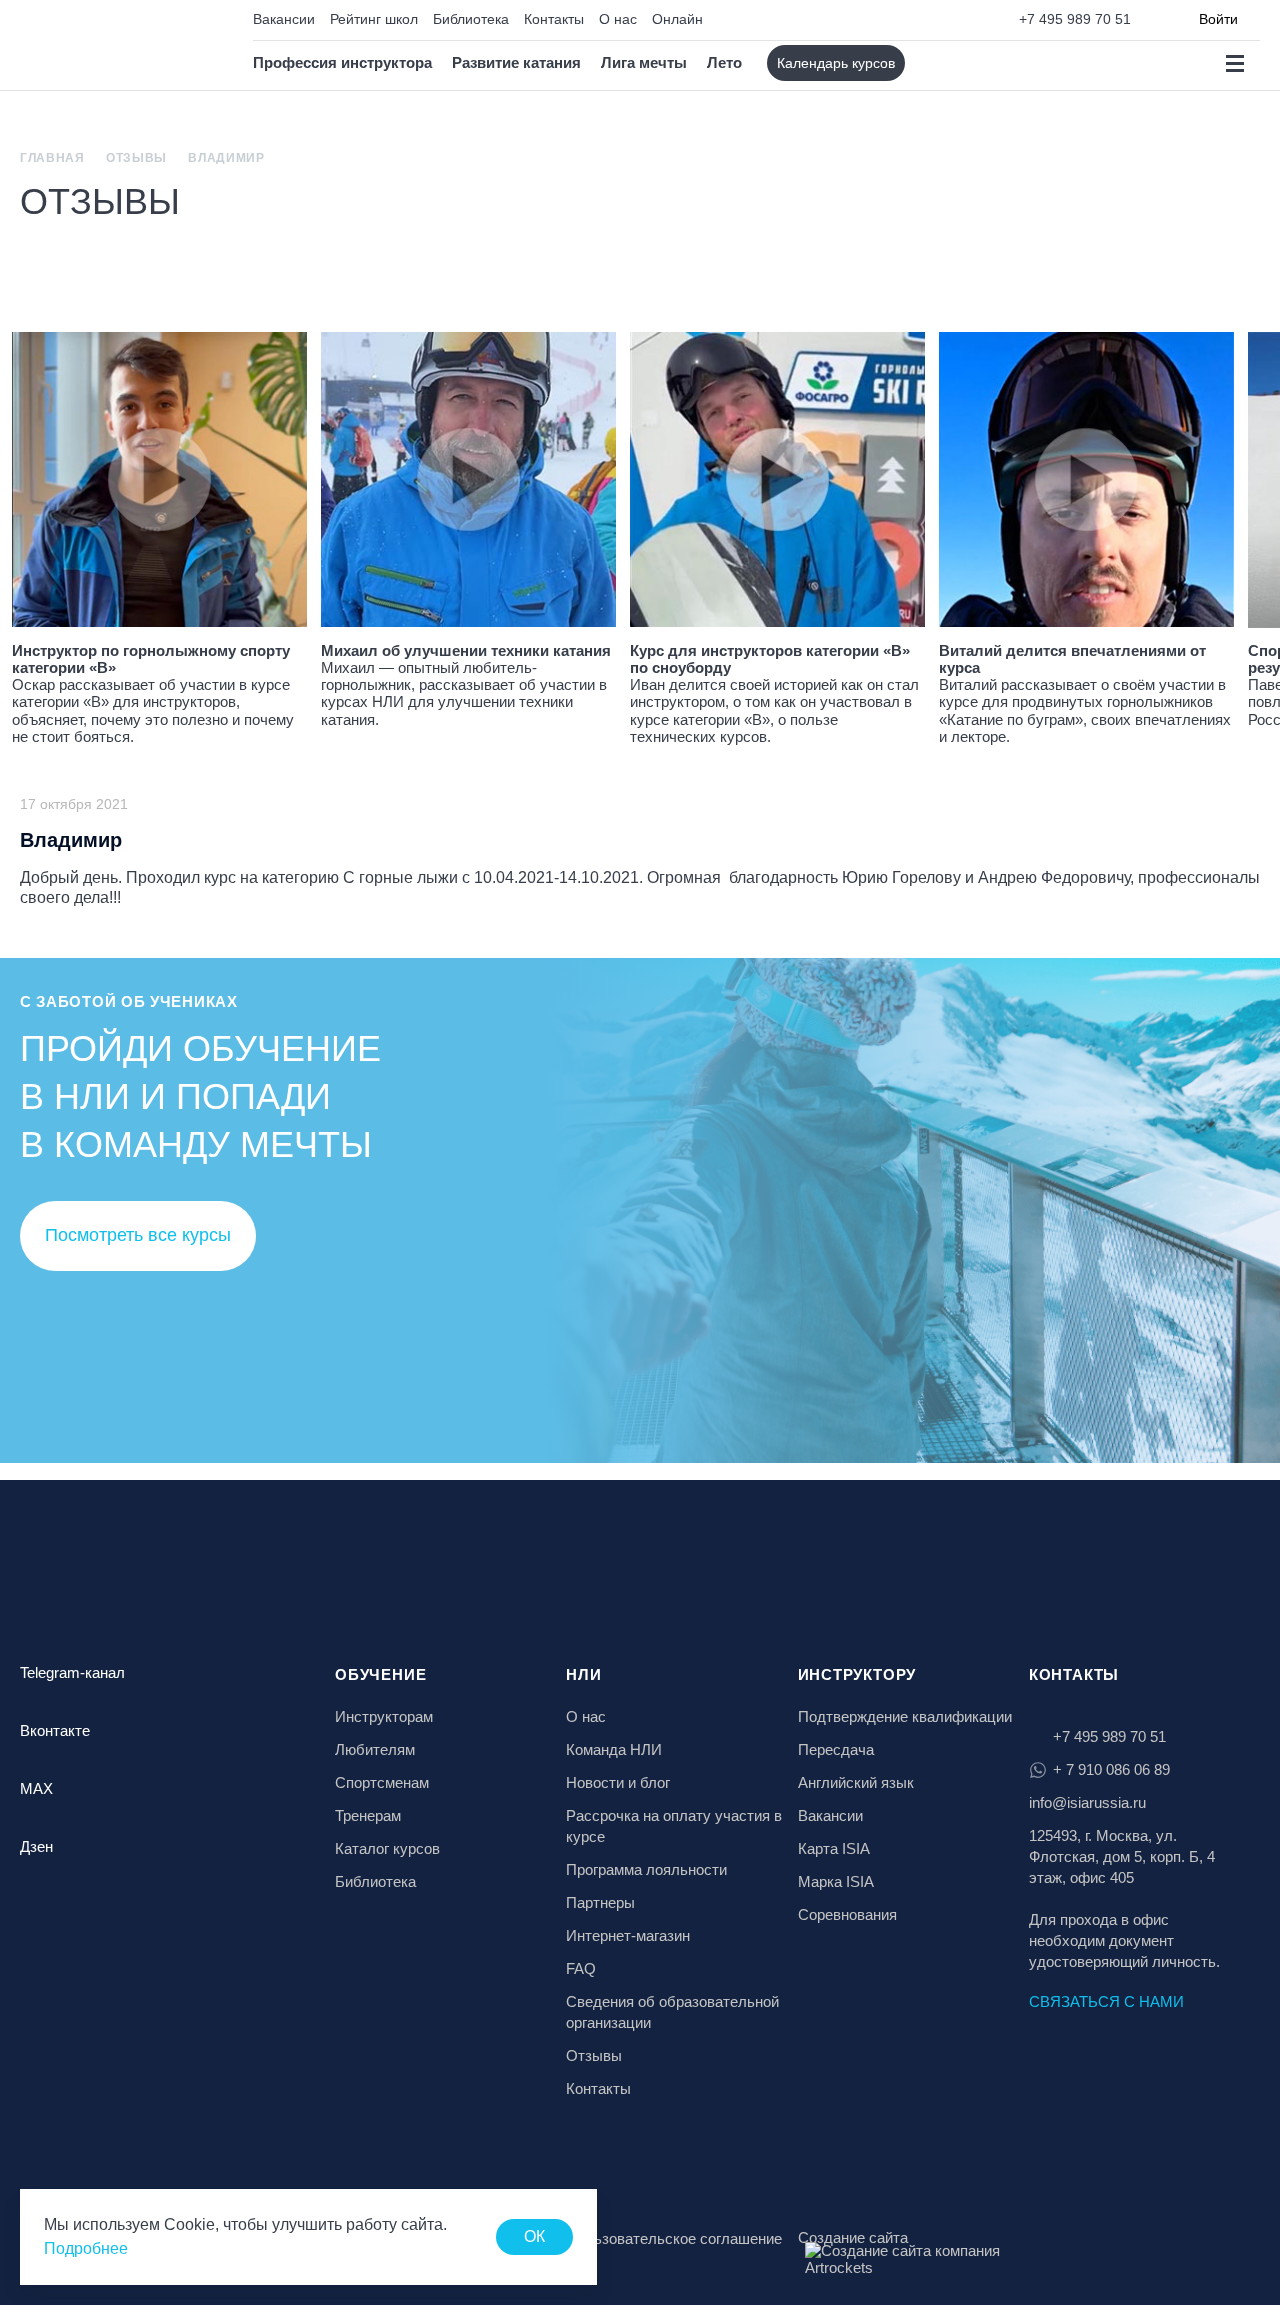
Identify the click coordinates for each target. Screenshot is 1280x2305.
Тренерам (368, 1815)
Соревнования (847, 1914)
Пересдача (836, 1749)
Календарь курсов (836, 63)
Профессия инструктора (342, 62)
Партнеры (600, 1902)
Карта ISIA (834, 1848)
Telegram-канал (72, 1672)
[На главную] (106, 45)
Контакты (554, 19)
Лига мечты (644, 62)
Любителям (375, 1749)
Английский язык (856, 1782)
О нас (618, 19)
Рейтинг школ (374, 19)
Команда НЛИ (614, 1749)
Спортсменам (382, 1782)
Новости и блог (618, 1782)
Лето (724, 62)
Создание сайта (853, 2237)
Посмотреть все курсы (138, 1235)
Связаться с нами (1106, 2001)
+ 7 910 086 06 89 (1111, 1769)
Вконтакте (55, 1730)
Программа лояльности (646, 1869)
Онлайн (677, 19)
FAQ (581, 1968)
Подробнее (86, 2248)
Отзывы (136, 158)
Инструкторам (384, 1716)
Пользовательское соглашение (674, 2238)
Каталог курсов (387, 1848)
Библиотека (471, 19)
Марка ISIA (836, 1881)
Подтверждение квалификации (905, 1716)
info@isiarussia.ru (1087, 1802)
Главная (52, 158)
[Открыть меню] (1234, 63)
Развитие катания (516, 62)
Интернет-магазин (628, 1935)
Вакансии (284, 19)
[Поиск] (937, 63)
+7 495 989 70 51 (1075, 19)
